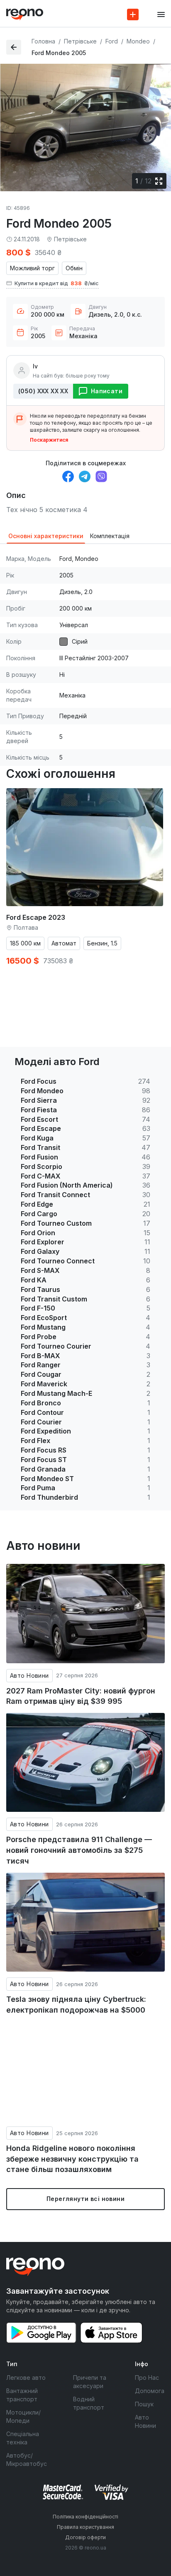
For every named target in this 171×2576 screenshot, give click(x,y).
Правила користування (85, 2527)
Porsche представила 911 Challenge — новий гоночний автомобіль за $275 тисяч (79, 1850)
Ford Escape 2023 (36, 917)
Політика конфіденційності (85, 2517)
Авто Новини (29, 1675)
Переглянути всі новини (85, 2199)
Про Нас (147, 2378)
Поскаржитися (49, 440)
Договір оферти (85, 2537)
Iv (35, 366)
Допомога (150, 2391)
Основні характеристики (46, 536)
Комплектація (110, 536)
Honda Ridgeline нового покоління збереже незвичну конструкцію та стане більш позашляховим (72, 2159)
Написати (107, 391)
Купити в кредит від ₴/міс (57, 283)
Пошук (144, 2404)
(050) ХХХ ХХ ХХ (43, 391)
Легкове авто (26, 2378)
